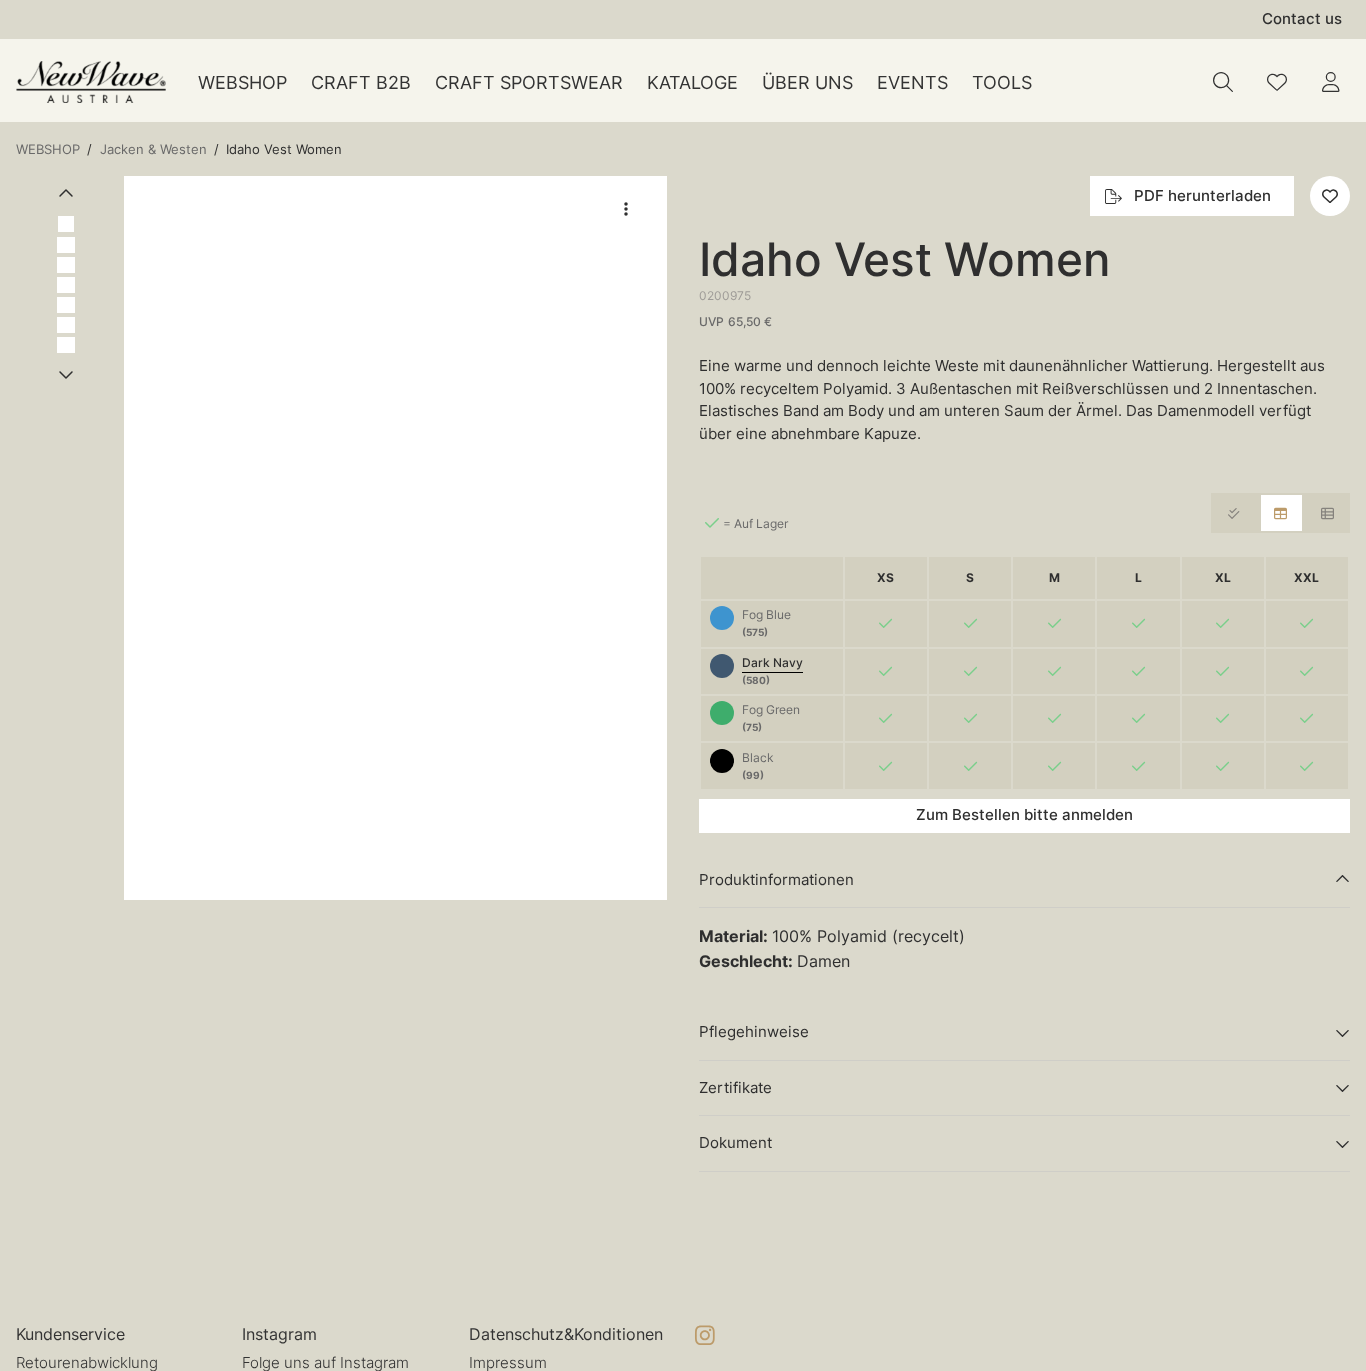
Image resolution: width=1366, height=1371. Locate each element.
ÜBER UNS (807, 82)
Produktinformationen (776, 879)
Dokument (735, 1142)
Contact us (1302, 18)
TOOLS (1002, 82)
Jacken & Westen (153, 149)
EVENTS (912, 82)
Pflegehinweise (754, 1031)
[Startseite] (91, 82)
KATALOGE (692, 82)
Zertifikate (735, 1087)
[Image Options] (626, 209)
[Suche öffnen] (1223, 82)
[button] (395, 538)
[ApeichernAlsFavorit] (1277, 82)
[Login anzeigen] (1331, 82)
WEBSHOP (242, 82)
